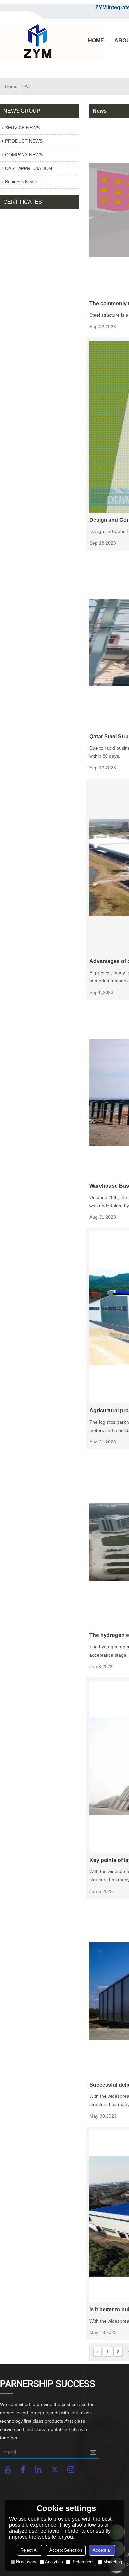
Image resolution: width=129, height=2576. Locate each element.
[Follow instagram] (71, 2469)
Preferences (83, 2562)
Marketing (113, 2562)
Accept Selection (66, 2550)
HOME (96, 40)
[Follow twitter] (55, 2469)
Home (11, 86)
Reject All (30, 2550)
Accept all (102, 2550)
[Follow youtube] (8, 2469)
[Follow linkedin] (38, 2469)
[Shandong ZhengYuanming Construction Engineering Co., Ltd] (36, 42)
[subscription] (93, 2453)
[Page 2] (97, 2352)
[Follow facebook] (23, 2469)
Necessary (26, 2562)
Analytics (54, 2562)
